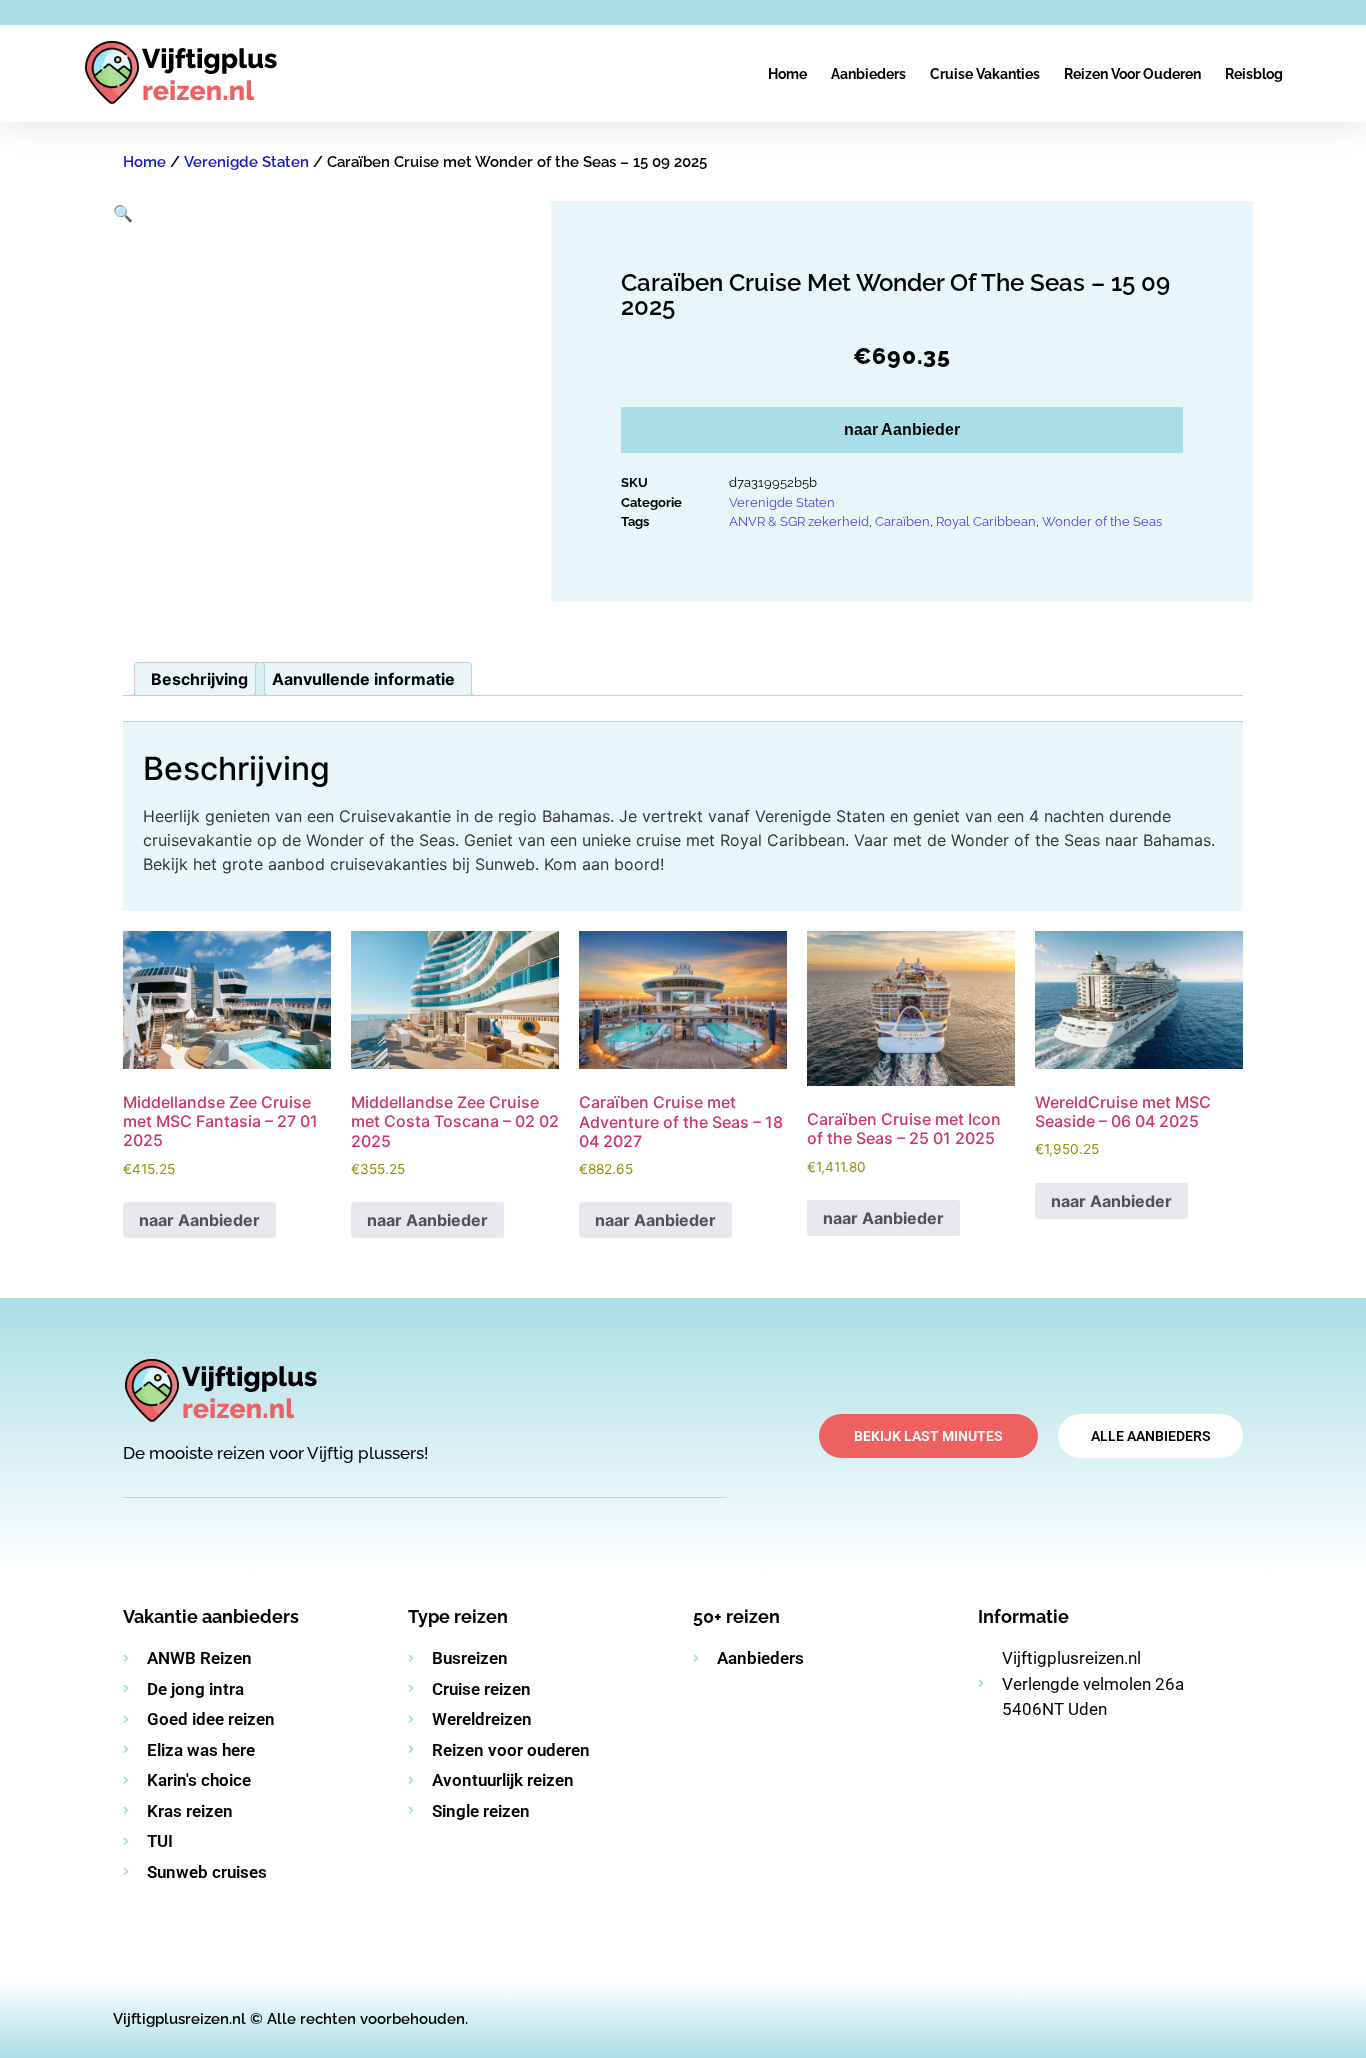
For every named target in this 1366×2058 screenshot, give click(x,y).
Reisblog (1254, 74)
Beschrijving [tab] (199, 679)
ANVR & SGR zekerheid (799, 521)
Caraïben (902, 521)
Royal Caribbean (986, 521)
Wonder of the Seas (1102, 521)
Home (787, 74)
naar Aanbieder (902, 429)
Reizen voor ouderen (1132, 74)
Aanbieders (868, 74)
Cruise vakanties (985, 74)
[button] (123, 213)
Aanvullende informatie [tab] (363, 679)
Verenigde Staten (246, 162)
